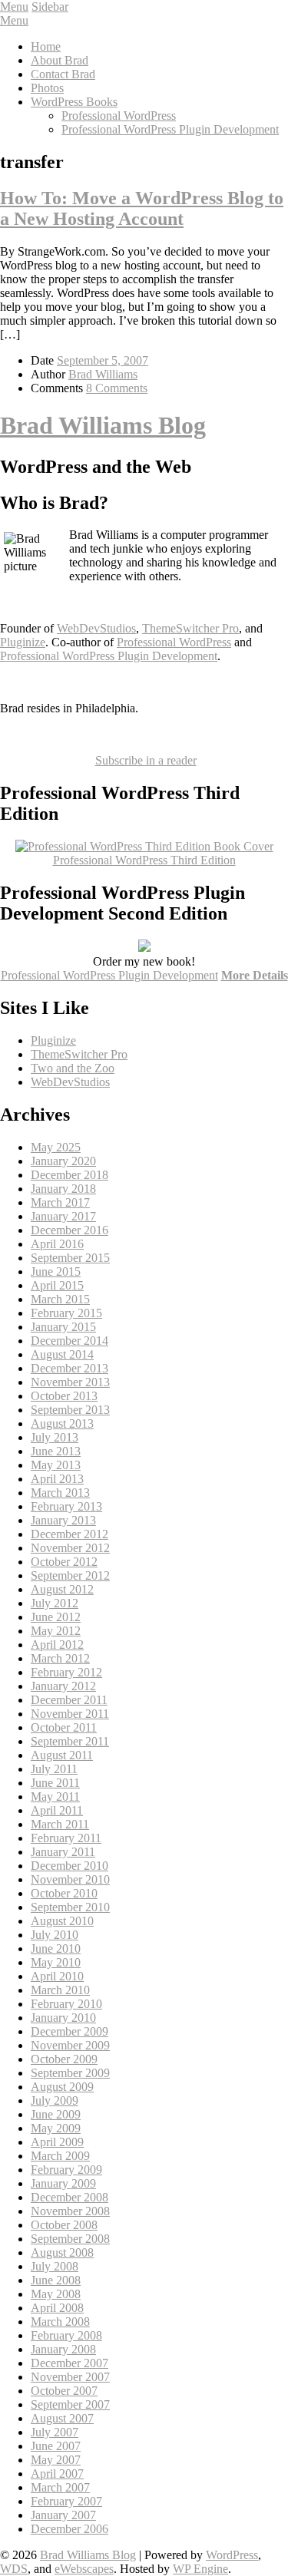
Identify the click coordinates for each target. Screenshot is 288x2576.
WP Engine (200, 2569)
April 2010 (57, 1976)
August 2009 (62, 2087)
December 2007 (70, 2363)
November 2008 (70, 2211)
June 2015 (56, 1271)
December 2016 (70, 1230)
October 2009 (64, 2059)
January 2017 (63, 1216)
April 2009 (57, 2142)
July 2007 (55, 2432)
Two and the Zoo (73, 1068)
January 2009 (63, 2183)
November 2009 (70, 2045)
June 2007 (56, 2446)
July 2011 (54, 1769)
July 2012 (55, 1603)
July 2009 (55, 2100)
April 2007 (57, 2474)
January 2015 (63, 1327)
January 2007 (63, 2515)
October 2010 (64, 1893)
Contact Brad (63, 74)
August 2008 (62, 2252)
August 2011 (62, 1755)
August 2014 (62, 1354)
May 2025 (56, 1147)
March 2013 (60, 1493)
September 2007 (70, 2404)
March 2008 (60, 2322)
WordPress (232, 2555)
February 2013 (66, 1506)
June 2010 (56, 1949)
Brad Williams (103, 374)
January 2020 (63, 1161)
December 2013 (70, 1368)
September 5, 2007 (103, 360)
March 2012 (60, 1658)
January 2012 (63, 1686)
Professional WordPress (119, 116)
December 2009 (70, 2031)
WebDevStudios (96, 628)
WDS (14, 2569)
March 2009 (60, 2156)
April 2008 (57, 2308)
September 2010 (70, 1907)
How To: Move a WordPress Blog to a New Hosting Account (142, 208)
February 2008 (66, 2335)
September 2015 (70, 1258)
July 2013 (55, 1437)
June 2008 (56, 2280)
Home (46, 46)
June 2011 (55, 1783)
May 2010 (56, 1962)
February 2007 (66, 2501)
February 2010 (66, 2004)
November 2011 (70, 1714)
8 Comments (117, 388)
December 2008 (70, 2197)
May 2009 (56, 2128)
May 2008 (56, 2294)
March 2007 (60, 2487)
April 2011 (57, 1810)
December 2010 (70, 1866)
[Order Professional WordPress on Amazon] (144, 846)
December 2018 (70, 1175)
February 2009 (66, 2170)
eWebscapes (84, 2569)
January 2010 (63, 2018)
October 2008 (64, 2225)
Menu (14, 7)
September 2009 (70, 2073)
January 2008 (63, 2349)
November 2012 (70, 1548)
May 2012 (56, 1631)
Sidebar (50, 7)
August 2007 (62, 2418)
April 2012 (57, 1645)
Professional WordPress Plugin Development (170, 129)
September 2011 (70, 1741)
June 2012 (56, 1617)
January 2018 (63, 1189)
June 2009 (56, 2114)
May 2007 (56, 2460)
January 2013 (63, 1520)
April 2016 (57, 1244)
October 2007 (64, 2391)
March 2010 (60, 1990)
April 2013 (57, 1479)
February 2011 (66, 1838)
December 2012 (70, 1534)
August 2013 (62, 1423)
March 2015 (60, 1299)
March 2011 (60, 1824)
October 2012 (64, 1562)
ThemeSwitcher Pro (190, 628)
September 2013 (70, 1410)
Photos (47, 88)
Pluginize (23, 642)
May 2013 (56, 1465)
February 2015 (66, 1313)
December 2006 (70, 2529)
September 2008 (70, 2239)
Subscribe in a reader (146, 760)
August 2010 (62, 1921)
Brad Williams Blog (103, 425)
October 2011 (64, 1727)
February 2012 (66, 1672)
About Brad (60, 60)
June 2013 (56, 1451)
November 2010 (70, 1879)
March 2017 (60, 1202)
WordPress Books (74, 102)
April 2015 (57, 1285)
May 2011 (55, 1797)
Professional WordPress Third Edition (144, 860)
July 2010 (55, 1935)
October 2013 (64, 1396)
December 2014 (70, 1341)
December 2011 (69, 1700)
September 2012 (70, 1575)
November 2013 (70, 1382)
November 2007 (70, 2377)
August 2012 (62, 1589)
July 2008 (55, 2266)
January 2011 (63, 1852)
